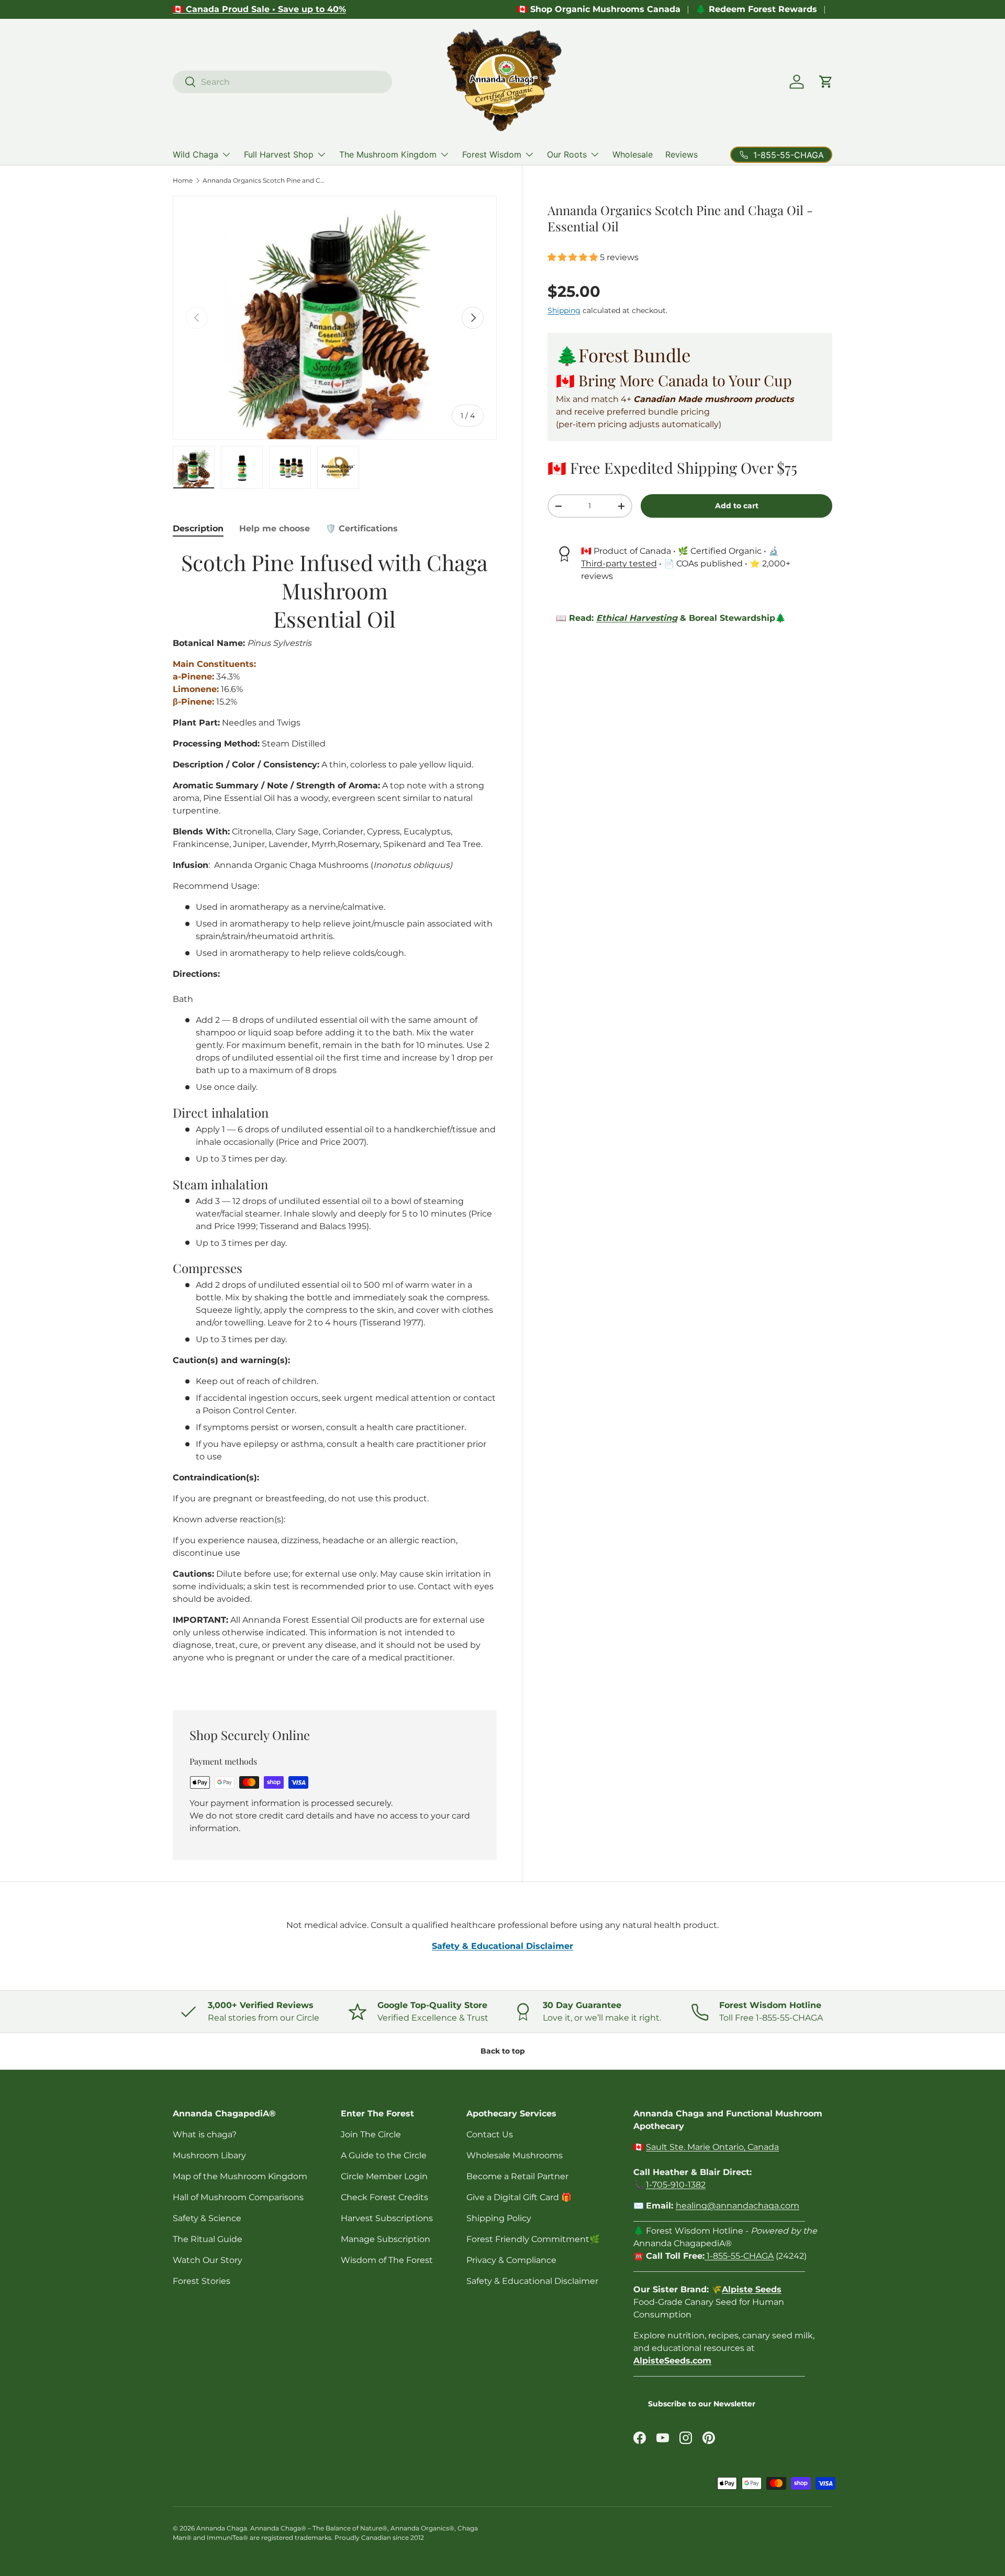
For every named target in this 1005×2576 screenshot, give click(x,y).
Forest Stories (202, 2281)
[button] (826, 82)
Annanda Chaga (222, 2528)
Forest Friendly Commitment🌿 (533, 2239)
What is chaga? (205, 2134)
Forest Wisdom (492, 154)
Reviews (682, 154)
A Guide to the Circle (384, 2155)
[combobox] (282, 82)
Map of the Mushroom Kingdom (240, 2176)
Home (183, 181)
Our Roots (567, 154)
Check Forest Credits (384, 2197)
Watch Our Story (208, 2260)
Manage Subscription (386, 2239)
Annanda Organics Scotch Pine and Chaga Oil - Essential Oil (265, 181)
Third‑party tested (619, 564)
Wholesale (633, 154)
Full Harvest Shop (279, 154)
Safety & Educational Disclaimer (532, 2281)
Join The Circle (371, 2134)
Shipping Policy (499, 2218)
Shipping (564, 310)
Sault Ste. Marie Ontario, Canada (712, 2147)
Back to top (503, 2051)
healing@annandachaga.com (738, 2206)
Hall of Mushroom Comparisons (238, 2197)
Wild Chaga (196, 154)
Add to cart (737, 506)
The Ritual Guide (208, 2239)
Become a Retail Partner (517, 2176)
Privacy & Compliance (511, 2260)
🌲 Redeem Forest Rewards (756, 9)
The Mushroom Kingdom (388, 154)
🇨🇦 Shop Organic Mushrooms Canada (599, 9)
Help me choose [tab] (275, 528)
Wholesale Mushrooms (515, 2155)
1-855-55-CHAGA (739, 2256)
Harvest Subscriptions (387, 2218)
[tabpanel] (335, 1117)
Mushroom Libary (209, 2155)
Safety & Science (207, 2218)
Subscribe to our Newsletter (702, 2404)
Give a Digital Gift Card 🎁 (519, 2197)
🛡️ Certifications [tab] (362, 528)
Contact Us (490, 2134)
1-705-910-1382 (676, 2185)
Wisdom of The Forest (387, 2260)
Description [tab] (198, 528)
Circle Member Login (384, 2176)
